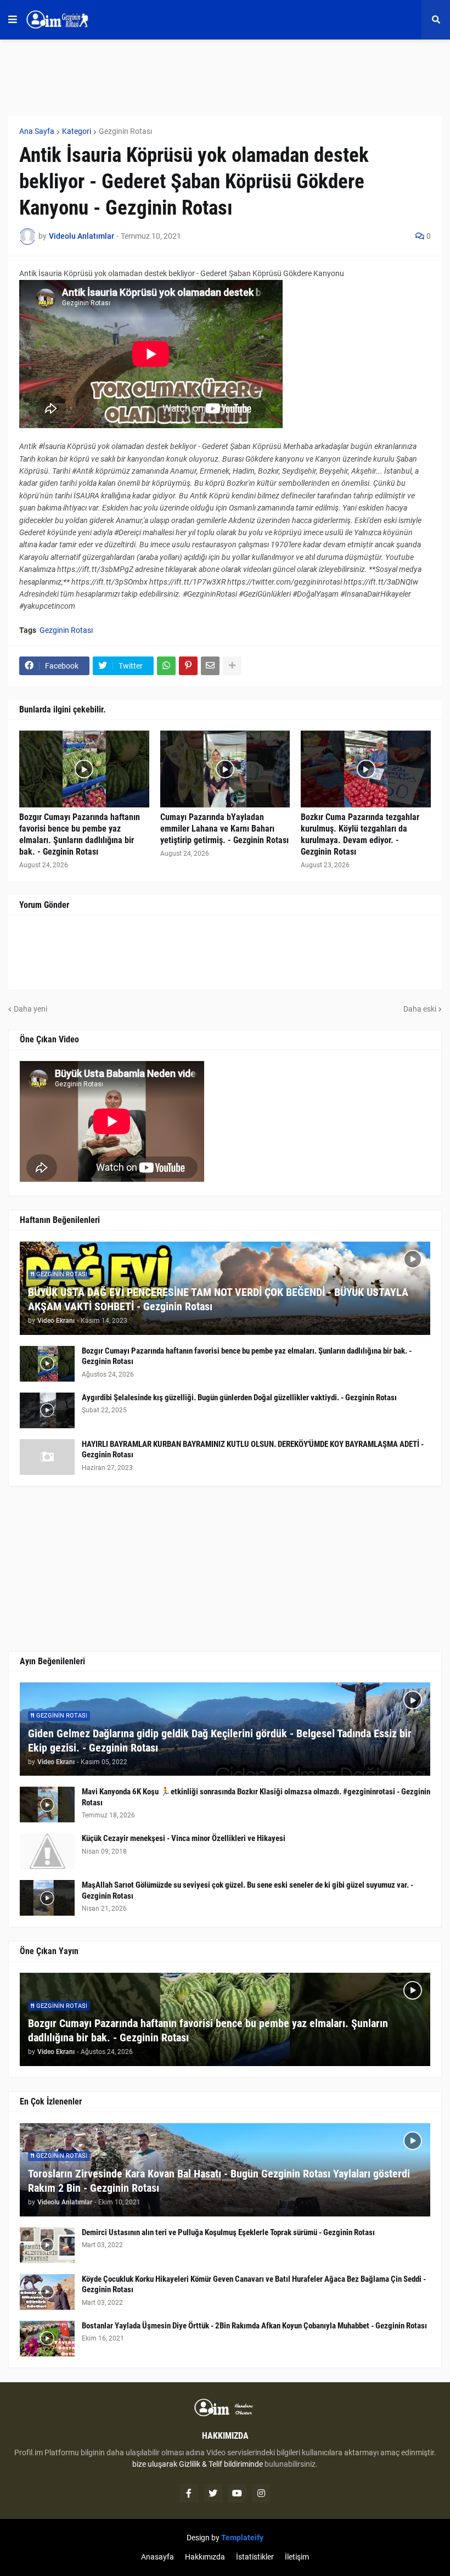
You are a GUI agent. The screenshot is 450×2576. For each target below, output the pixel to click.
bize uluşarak (155, 2464)
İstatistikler (255, 2557)
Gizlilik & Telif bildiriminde (222, 2464)
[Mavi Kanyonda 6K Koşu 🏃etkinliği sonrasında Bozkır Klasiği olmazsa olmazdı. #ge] (47, 1805)
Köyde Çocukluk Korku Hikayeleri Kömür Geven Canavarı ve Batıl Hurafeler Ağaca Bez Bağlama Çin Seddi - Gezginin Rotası (254, 2285)
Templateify (242, 2538)
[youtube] (237, 2493)
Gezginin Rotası (125, 131)
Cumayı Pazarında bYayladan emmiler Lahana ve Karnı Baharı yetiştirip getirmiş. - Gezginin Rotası (224, 829)
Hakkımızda (205, 2557)
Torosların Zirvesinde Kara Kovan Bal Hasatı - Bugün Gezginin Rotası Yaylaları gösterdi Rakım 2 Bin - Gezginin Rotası (219, 2181)
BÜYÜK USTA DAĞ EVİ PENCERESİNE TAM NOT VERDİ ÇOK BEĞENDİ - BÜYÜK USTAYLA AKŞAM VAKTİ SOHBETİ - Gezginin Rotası (218, 1299)
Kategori (77, 131)
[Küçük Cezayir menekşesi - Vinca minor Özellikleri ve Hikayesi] (47, 1851)
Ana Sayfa (37, 131)
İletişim (297, 2557)
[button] (13, 20)
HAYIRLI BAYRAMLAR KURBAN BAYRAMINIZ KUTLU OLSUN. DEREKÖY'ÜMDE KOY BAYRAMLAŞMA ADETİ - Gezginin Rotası (253, 1450)
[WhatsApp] (166, 666)
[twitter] (213, 2493)
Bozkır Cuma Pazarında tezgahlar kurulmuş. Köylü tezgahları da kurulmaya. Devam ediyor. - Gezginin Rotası (360, 834)
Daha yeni (30, 1009)
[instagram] (261, 2493)
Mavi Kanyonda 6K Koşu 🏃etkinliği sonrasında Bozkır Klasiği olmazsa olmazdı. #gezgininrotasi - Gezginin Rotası (256, 1797)
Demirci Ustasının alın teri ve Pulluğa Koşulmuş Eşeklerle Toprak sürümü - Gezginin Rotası (228, 2232)
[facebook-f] (189, 2493)
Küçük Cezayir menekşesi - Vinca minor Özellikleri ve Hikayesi (184, 1838)
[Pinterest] (188, 666)
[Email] (210, 666)
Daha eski (420, 1009)
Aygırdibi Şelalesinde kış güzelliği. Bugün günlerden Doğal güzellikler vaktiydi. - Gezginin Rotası (239, 1398)
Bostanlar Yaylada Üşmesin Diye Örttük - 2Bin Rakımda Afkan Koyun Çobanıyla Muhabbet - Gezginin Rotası (254, 2326)
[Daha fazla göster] (232, 666)
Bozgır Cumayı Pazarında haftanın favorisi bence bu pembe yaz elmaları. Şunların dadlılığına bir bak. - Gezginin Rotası (80, 834)
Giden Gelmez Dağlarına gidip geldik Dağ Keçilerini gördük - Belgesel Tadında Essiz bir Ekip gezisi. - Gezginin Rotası (220, 1741)
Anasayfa (157, 2557)
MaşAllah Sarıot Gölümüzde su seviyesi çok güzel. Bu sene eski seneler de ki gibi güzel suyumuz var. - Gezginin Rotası (248, 1890)
